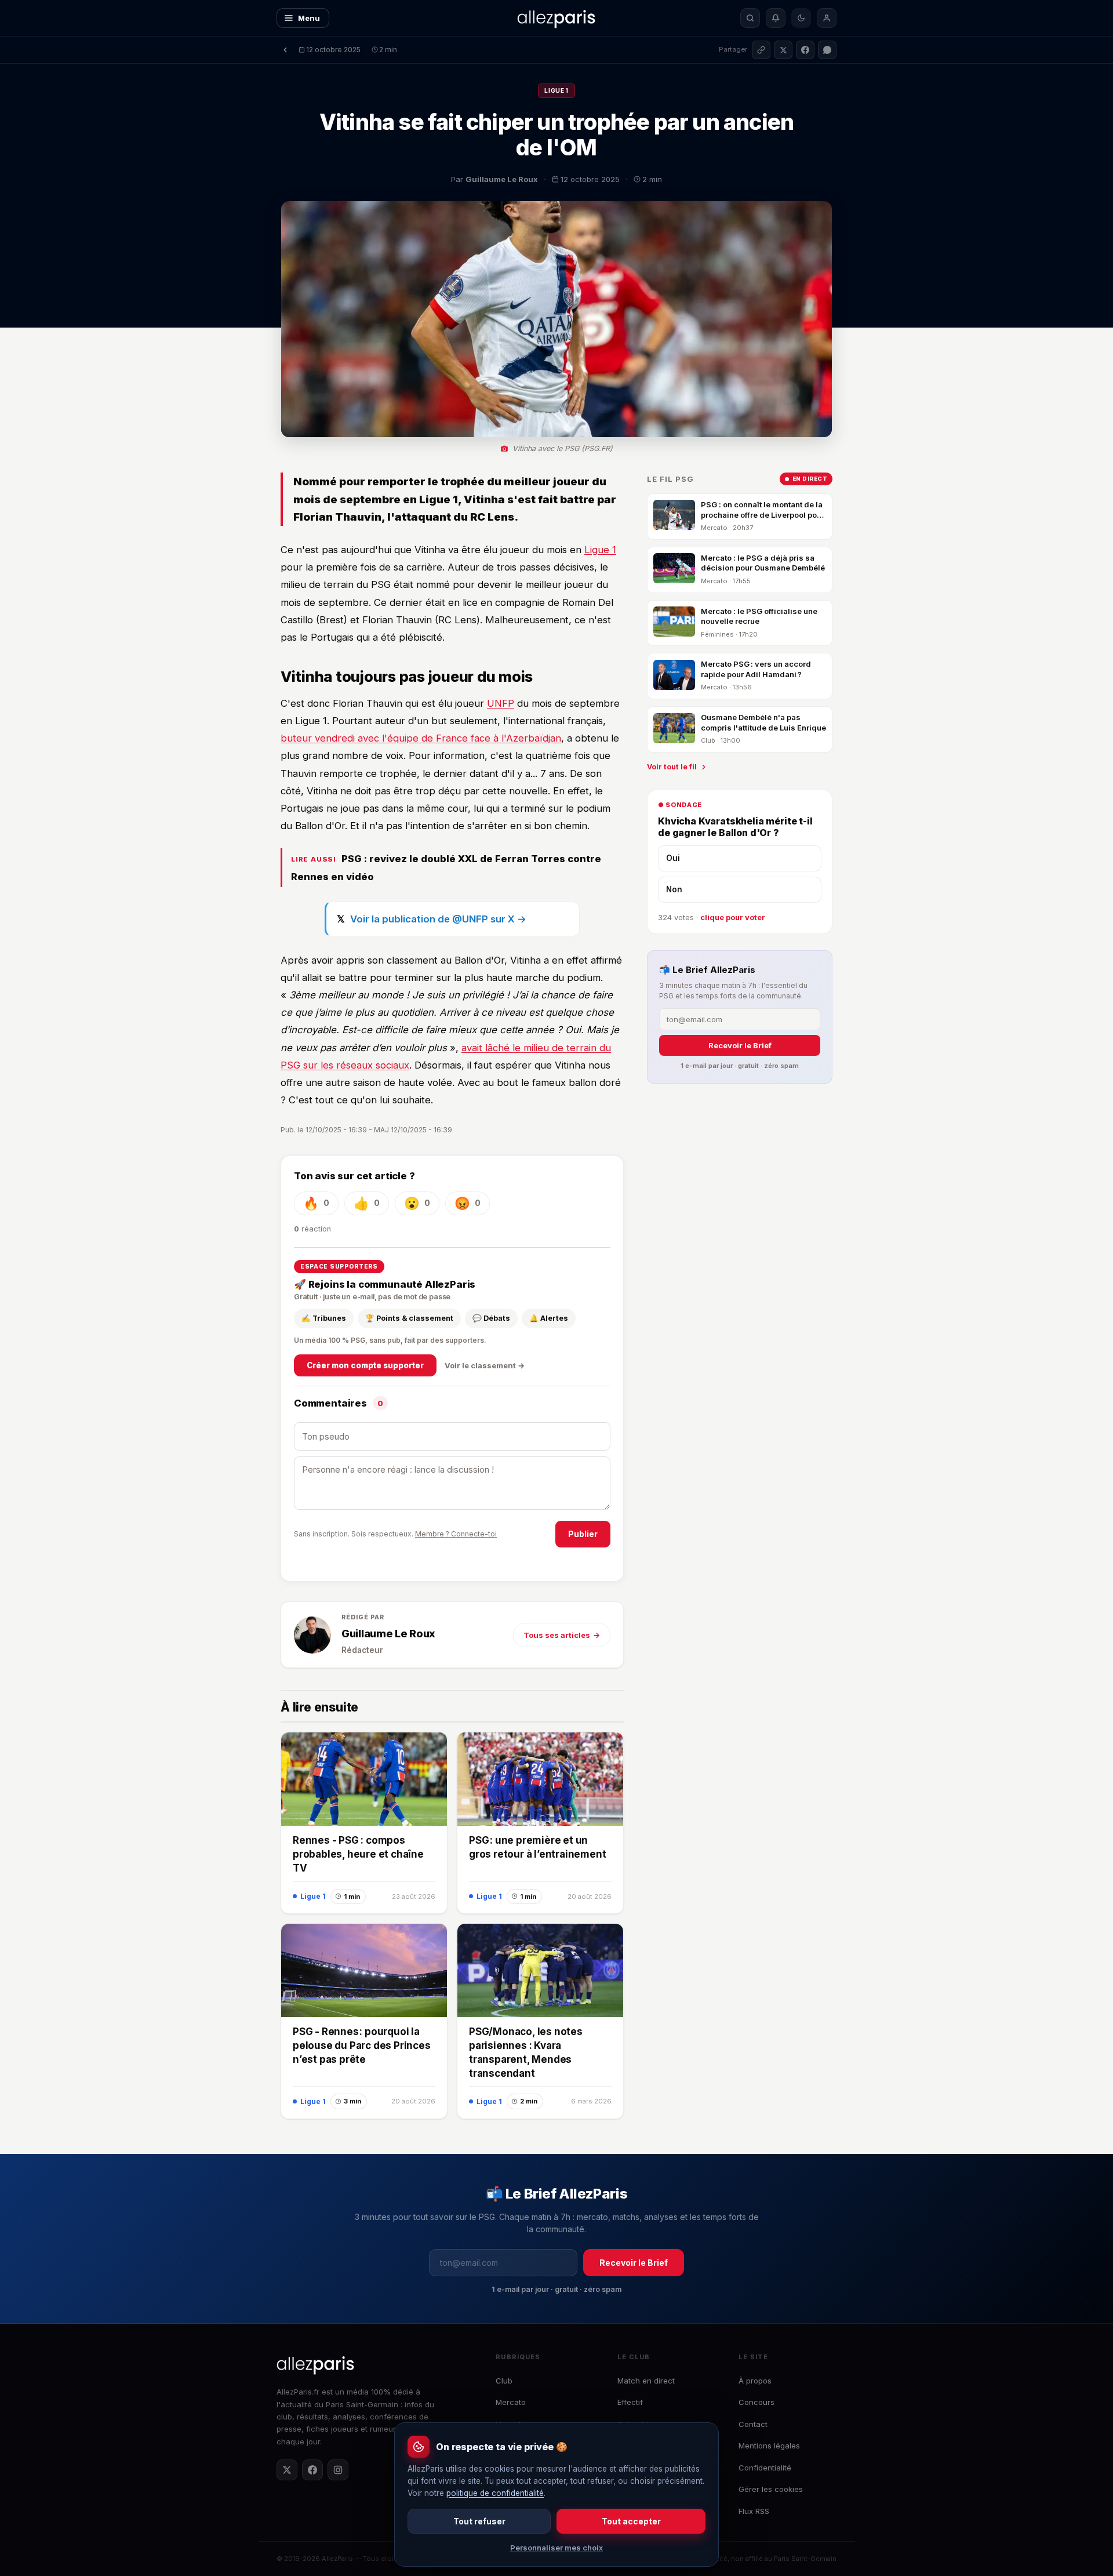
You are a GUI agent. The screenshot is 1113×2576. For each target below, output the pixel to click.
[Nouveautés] (776, 18)
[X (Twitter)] (287, 2470)
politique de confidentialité (495, 2493)
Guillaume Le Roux (388, 1634)
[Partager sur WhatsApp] (827, 50)
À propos (755, 2381)
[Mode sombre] (801, 18)
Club (504, 2381)
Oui (673, 859)
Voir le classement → (485, 1365)
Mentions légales (769, 2446)
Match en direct (646, 2381)
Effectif (630, 2402)
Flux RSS (754, 2511)
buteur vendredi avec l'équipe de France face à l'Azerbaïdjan (421, 738)
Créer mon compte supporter (365, 1365)
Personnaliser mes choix (556, 2548)
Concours (756, 2402)
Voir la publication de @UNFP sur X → (438, 919)
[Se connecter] (827, 18)
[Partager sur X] (783, 50)
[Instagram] (338, 2470)
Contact (753, 2424)
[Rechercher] (750, 18)
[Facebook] (312, 2470)
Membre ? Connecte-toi (456, 1534)
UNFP (501, 703)
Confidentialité (765, 2468)
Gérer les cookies (771, 2489)
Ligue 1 (556, 90)
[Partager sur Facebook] (805, 50)
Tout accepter (631, 2521)
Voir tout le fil (672, 767)
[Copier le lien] (761, 50)
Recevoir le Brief (740, 1046)
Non (674, 889)
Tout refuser (479, 2521)
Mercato (511, 2402)
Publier (583, 1534)
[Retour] (285, 50)
